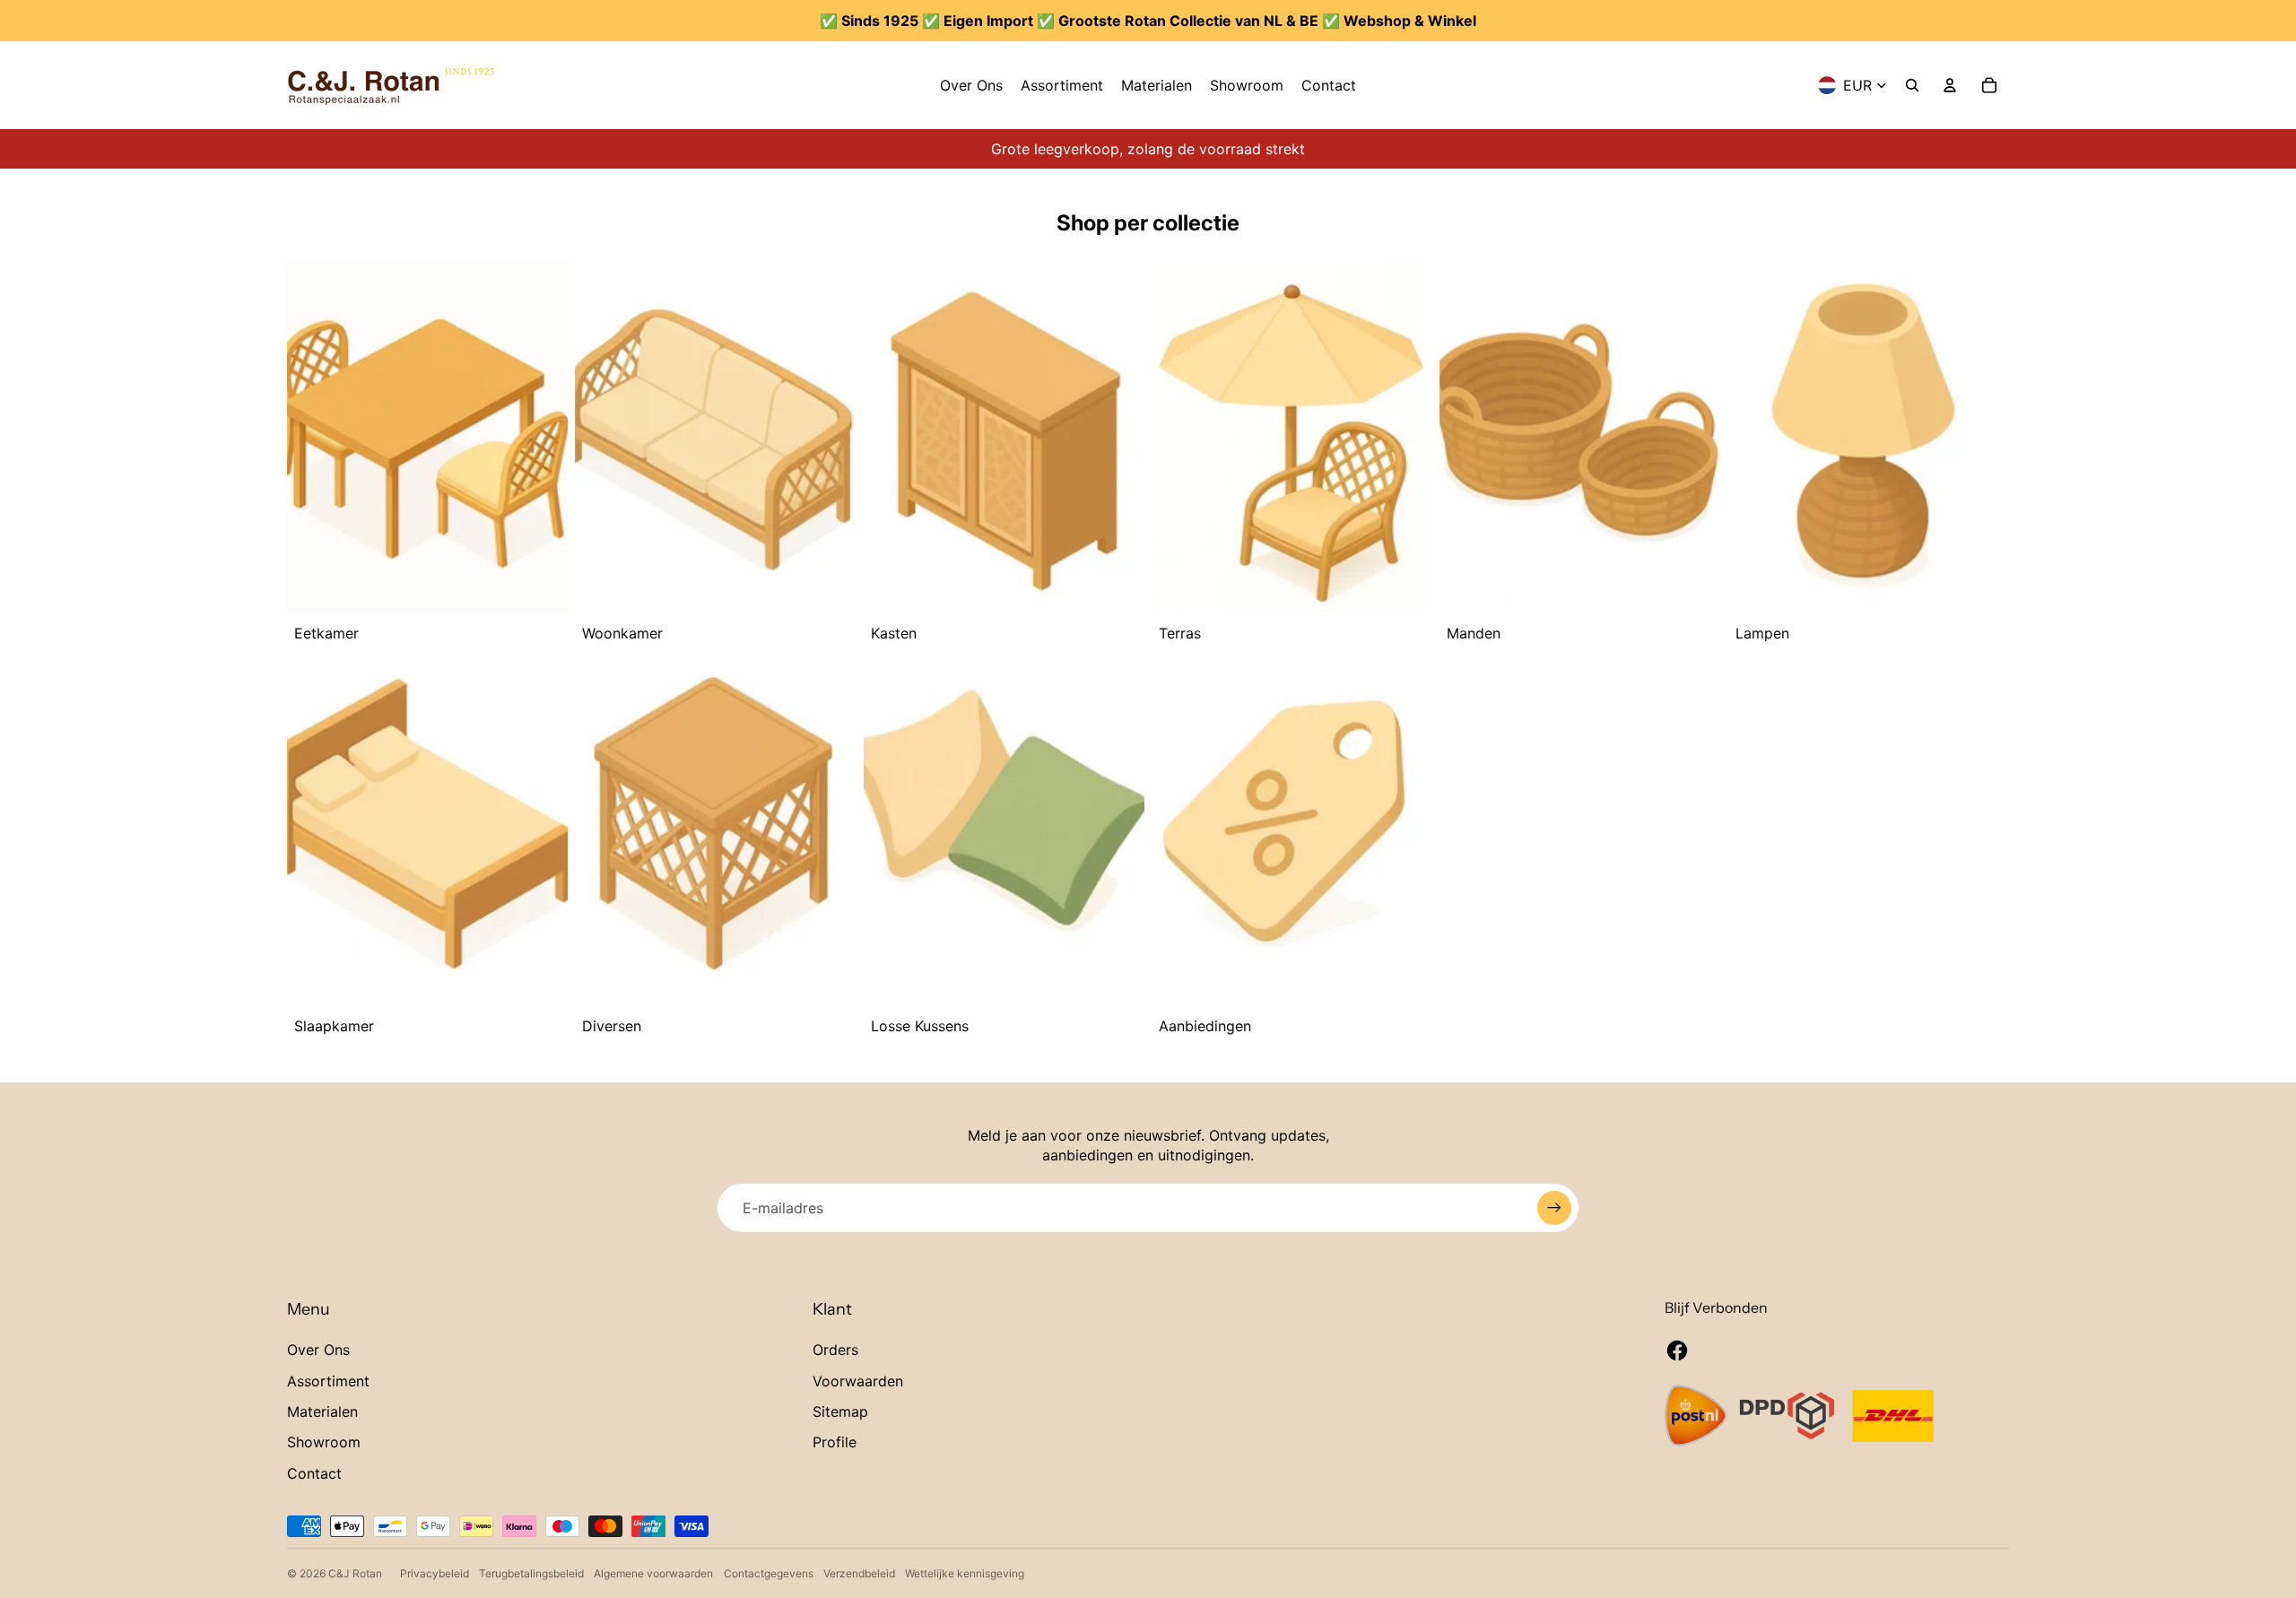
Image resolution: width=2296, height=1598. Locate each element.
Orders (835, 1350)
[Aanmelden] (1554, 1208)
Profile (835, 1442)
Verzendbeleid (859, 1573)
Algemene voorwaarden (653, 1573)
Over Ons (318, 1350)
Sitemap (840, 1411)
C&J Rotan (355, 1573)
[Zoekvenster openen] (1912, 85)
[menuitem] (971, 85)
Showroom (324, 1442)
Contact (314, 1473)
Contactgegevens (769, 1573)
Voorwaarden (858, 1381)
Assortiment (328, 1381)
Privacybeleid (435, 1573)
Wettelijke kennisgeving (965, 1573)
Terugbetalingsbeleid (531, 1573)
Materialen (322, 1411)
